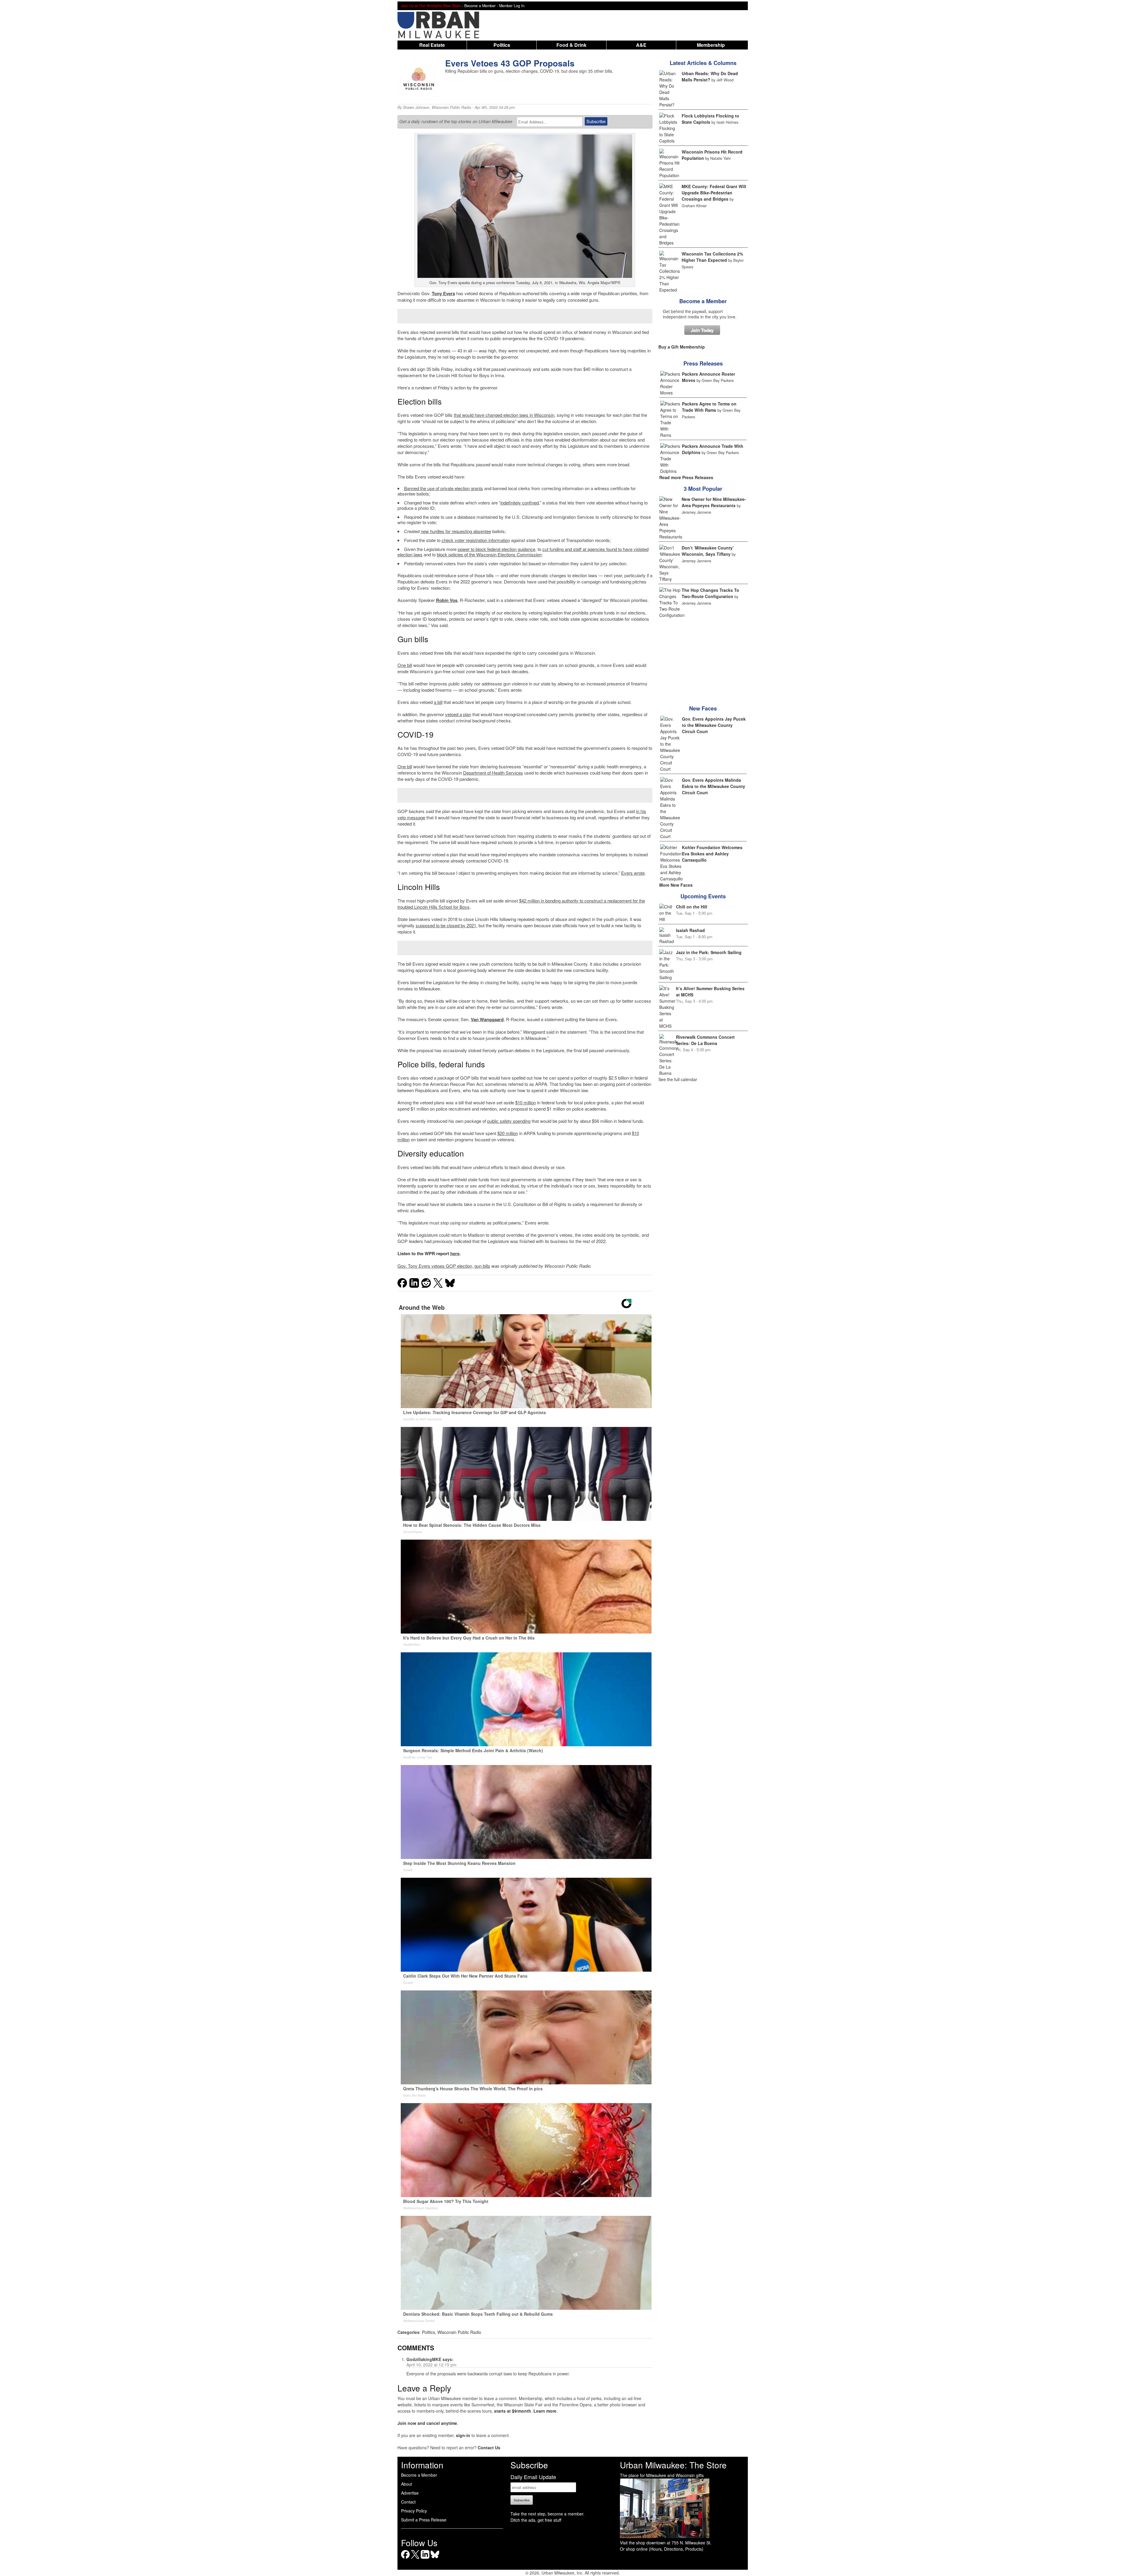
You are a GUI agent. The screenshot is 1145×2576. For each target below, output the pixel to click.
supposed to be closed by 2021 (446, 925)
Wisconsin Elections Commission (509, 554)
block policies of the (457, 554)
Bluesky (435, 2559)
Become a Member (703, 301)
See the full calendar (678, 1079)
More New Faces (676, 885)
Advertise (410, 2493)
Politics (502, 45)
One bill (405, 665)
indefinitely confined (520, 503)
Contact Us (489, 2447)
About (407, 2484)
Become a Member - (482, 6)
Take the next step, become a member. (547, 2514)
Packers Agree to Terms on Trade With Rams (709, 407)
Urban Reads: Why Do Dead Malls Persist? (710, 76)
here (455, 1253)
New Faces (703, 708)
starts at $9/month (513, 2411)
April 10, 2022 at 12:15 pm (431, 2365)
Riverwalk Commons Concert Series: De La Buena (705, 1040)
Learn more (545, 2411)
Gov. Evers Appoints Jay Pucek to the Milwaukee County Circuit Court (714, 725)
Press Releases (703, 363)
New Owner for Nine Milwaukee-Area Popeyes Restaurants (714, 502)
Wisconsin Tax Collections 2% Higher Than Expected (712, 257)
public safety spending (509, 1121)
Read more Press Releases (686, 477)
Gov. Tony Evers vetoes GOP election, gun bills (444, 1266)
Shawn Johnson (416, 107)
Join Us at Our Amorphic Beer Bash (431, 6)
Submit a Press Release (424, 2520)
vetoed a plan (458, 714)
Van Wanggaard (487, 1019)
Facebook (405, 2559)
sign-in (463, 2435)
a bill (438, 702)
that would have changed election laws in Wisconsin (504, 415)
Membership (711, 45)
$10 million (526, 1102)
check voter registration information (476, 540)
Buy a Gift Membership (682, 347)
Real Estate (432, 45)
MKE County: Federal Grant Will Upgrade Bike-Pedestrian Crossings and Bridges (714, 193)
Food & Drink (571, 45)
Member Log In (512, 6)
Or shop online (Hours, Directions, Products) (662, 2549)
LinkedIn (425, 2559)
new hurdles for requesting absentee (456, 531)
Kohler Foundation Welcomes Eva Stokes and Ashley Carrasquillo (712, 854)
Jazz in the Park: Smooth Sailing (709, 952)
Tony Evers (443, 293)
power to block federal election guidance (496, 549)
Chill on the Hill (692, 907)
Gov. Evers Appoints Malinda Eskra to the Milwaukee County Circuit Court (714, 786)
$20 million (508, 1133)
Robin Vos (447, 600)
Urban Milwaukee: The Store (673, 2465)
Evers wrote (633, 873)
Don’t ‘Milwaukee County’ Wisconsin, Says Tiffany (708, 551)
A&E (641, 45)
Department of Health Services (493, 773)
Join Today (702, 330)
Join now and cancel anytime (427, 2423)
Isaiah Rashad (690, 930)
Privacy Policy (414, 2511)
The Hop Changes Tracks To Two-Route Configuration (710, 593)
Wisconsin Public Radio (451, 107)
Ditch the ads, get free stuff (536, 2520)
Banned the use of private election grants (444, 488)
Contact (408, 2502)
